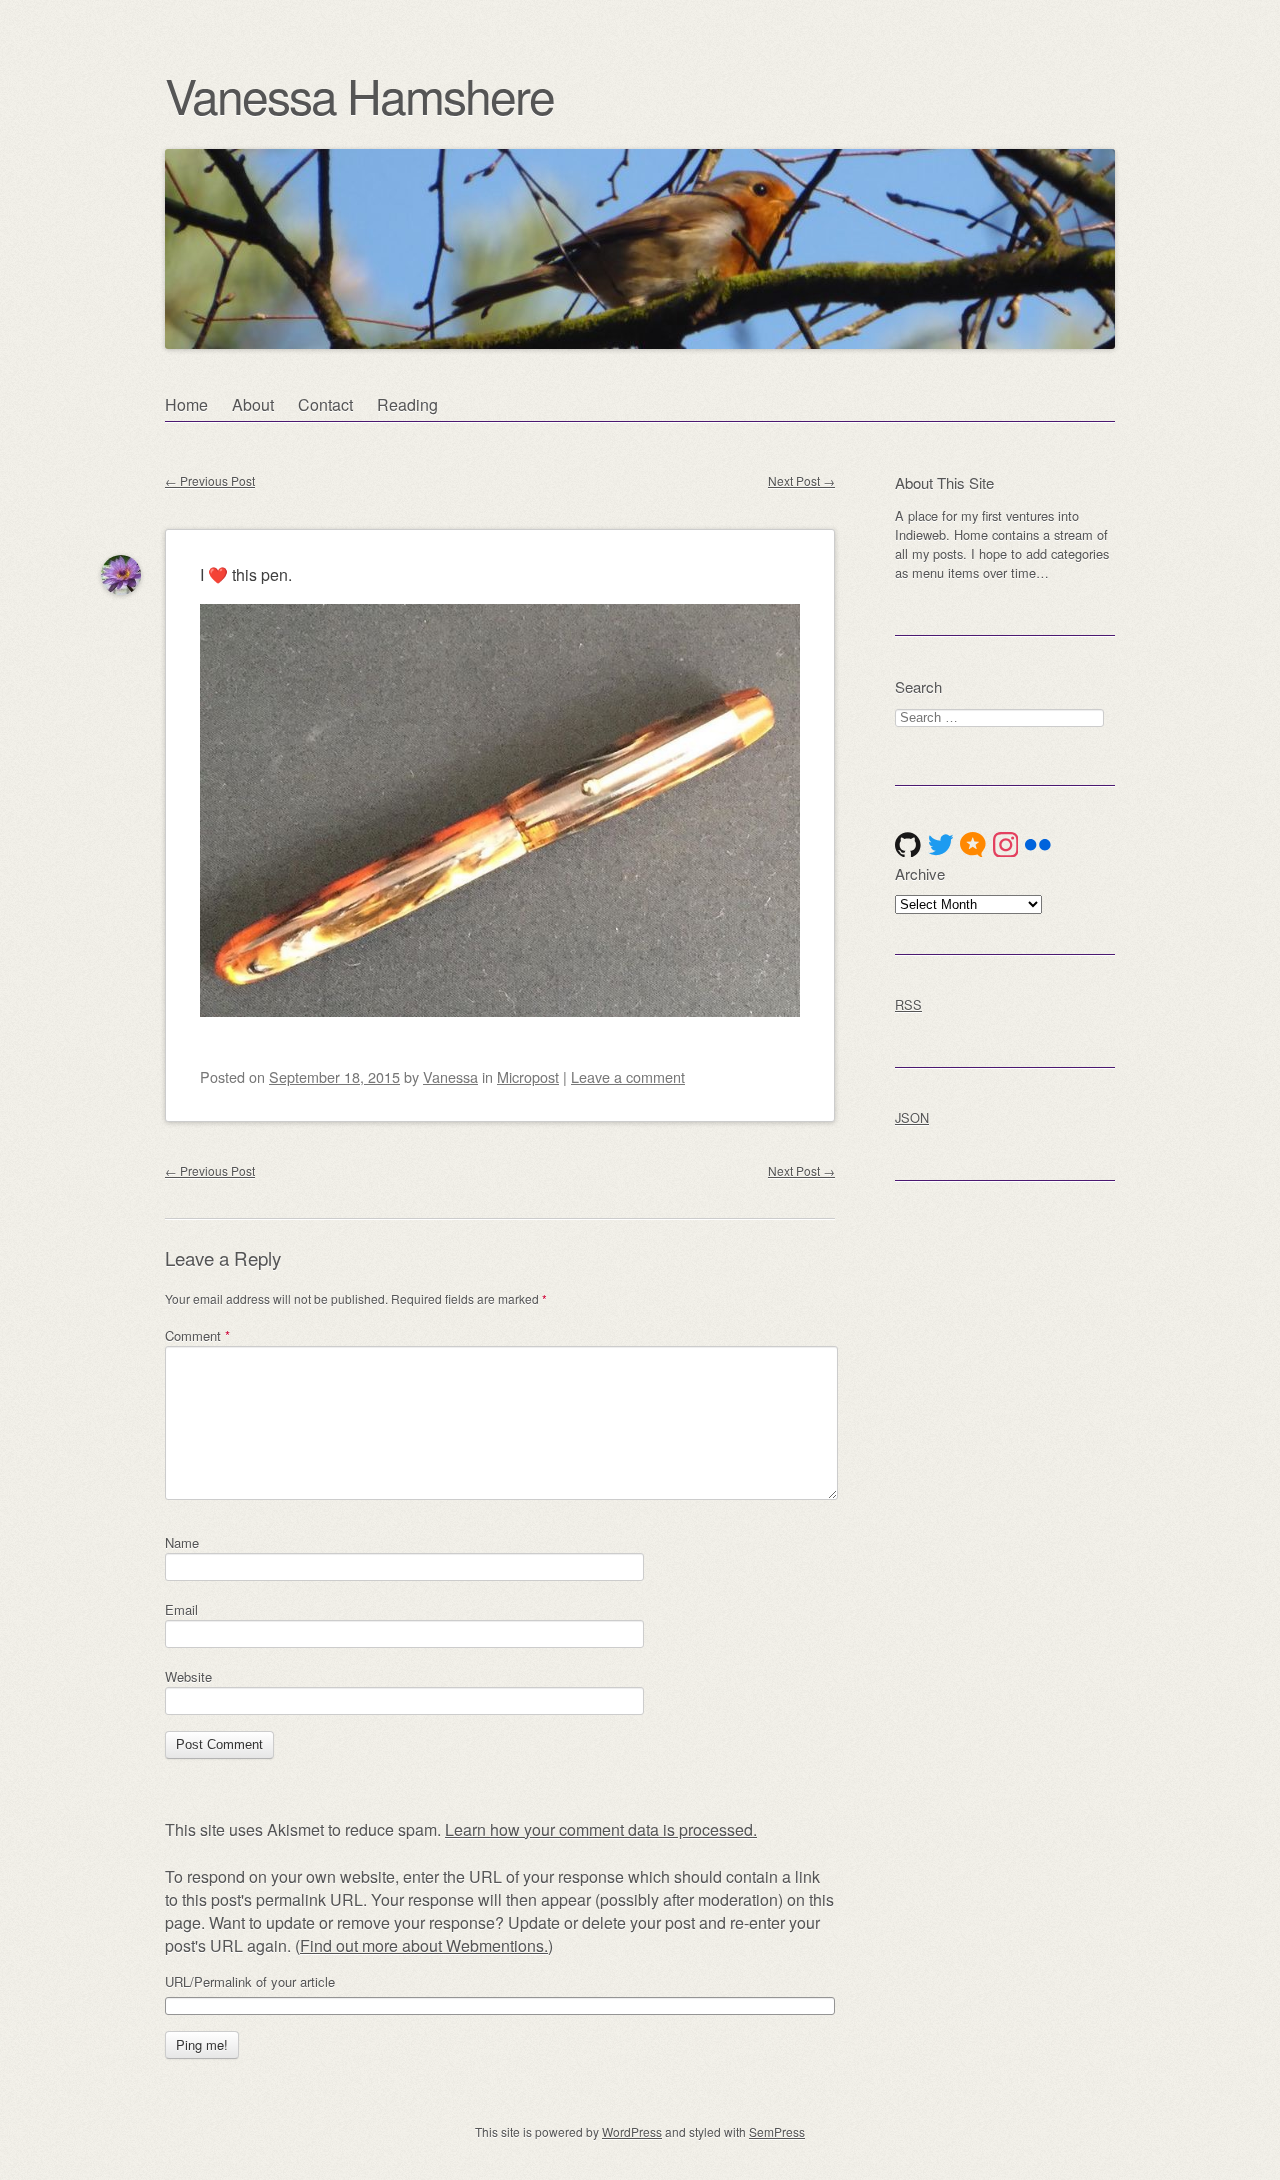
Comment (197, 1335)
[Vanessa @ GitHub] (908, 845)
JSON (912, 1117)
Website (188, 1676)
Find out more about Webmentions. (424, 1945)
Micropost (528, 1076)
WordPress (632, 2131)
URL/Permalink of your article (250, 1982)
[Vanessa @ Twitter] (941, 845)
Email (181, 1609)
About (253, 404)
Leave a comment (628, 1076)
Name (182, 1542)
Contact (325, 404)
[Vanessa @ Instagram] (1006, 845)
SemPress (777, 2131)
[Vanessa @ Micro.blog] (973, 845)
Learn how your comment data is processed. (601, 1829)
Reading (407, 404)
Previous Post (210, 480)
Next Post (801, 480)
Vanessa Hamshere (359, 94)
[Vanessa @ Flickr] (1038, 845)
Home (186, 404)
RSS (908, 1004)
